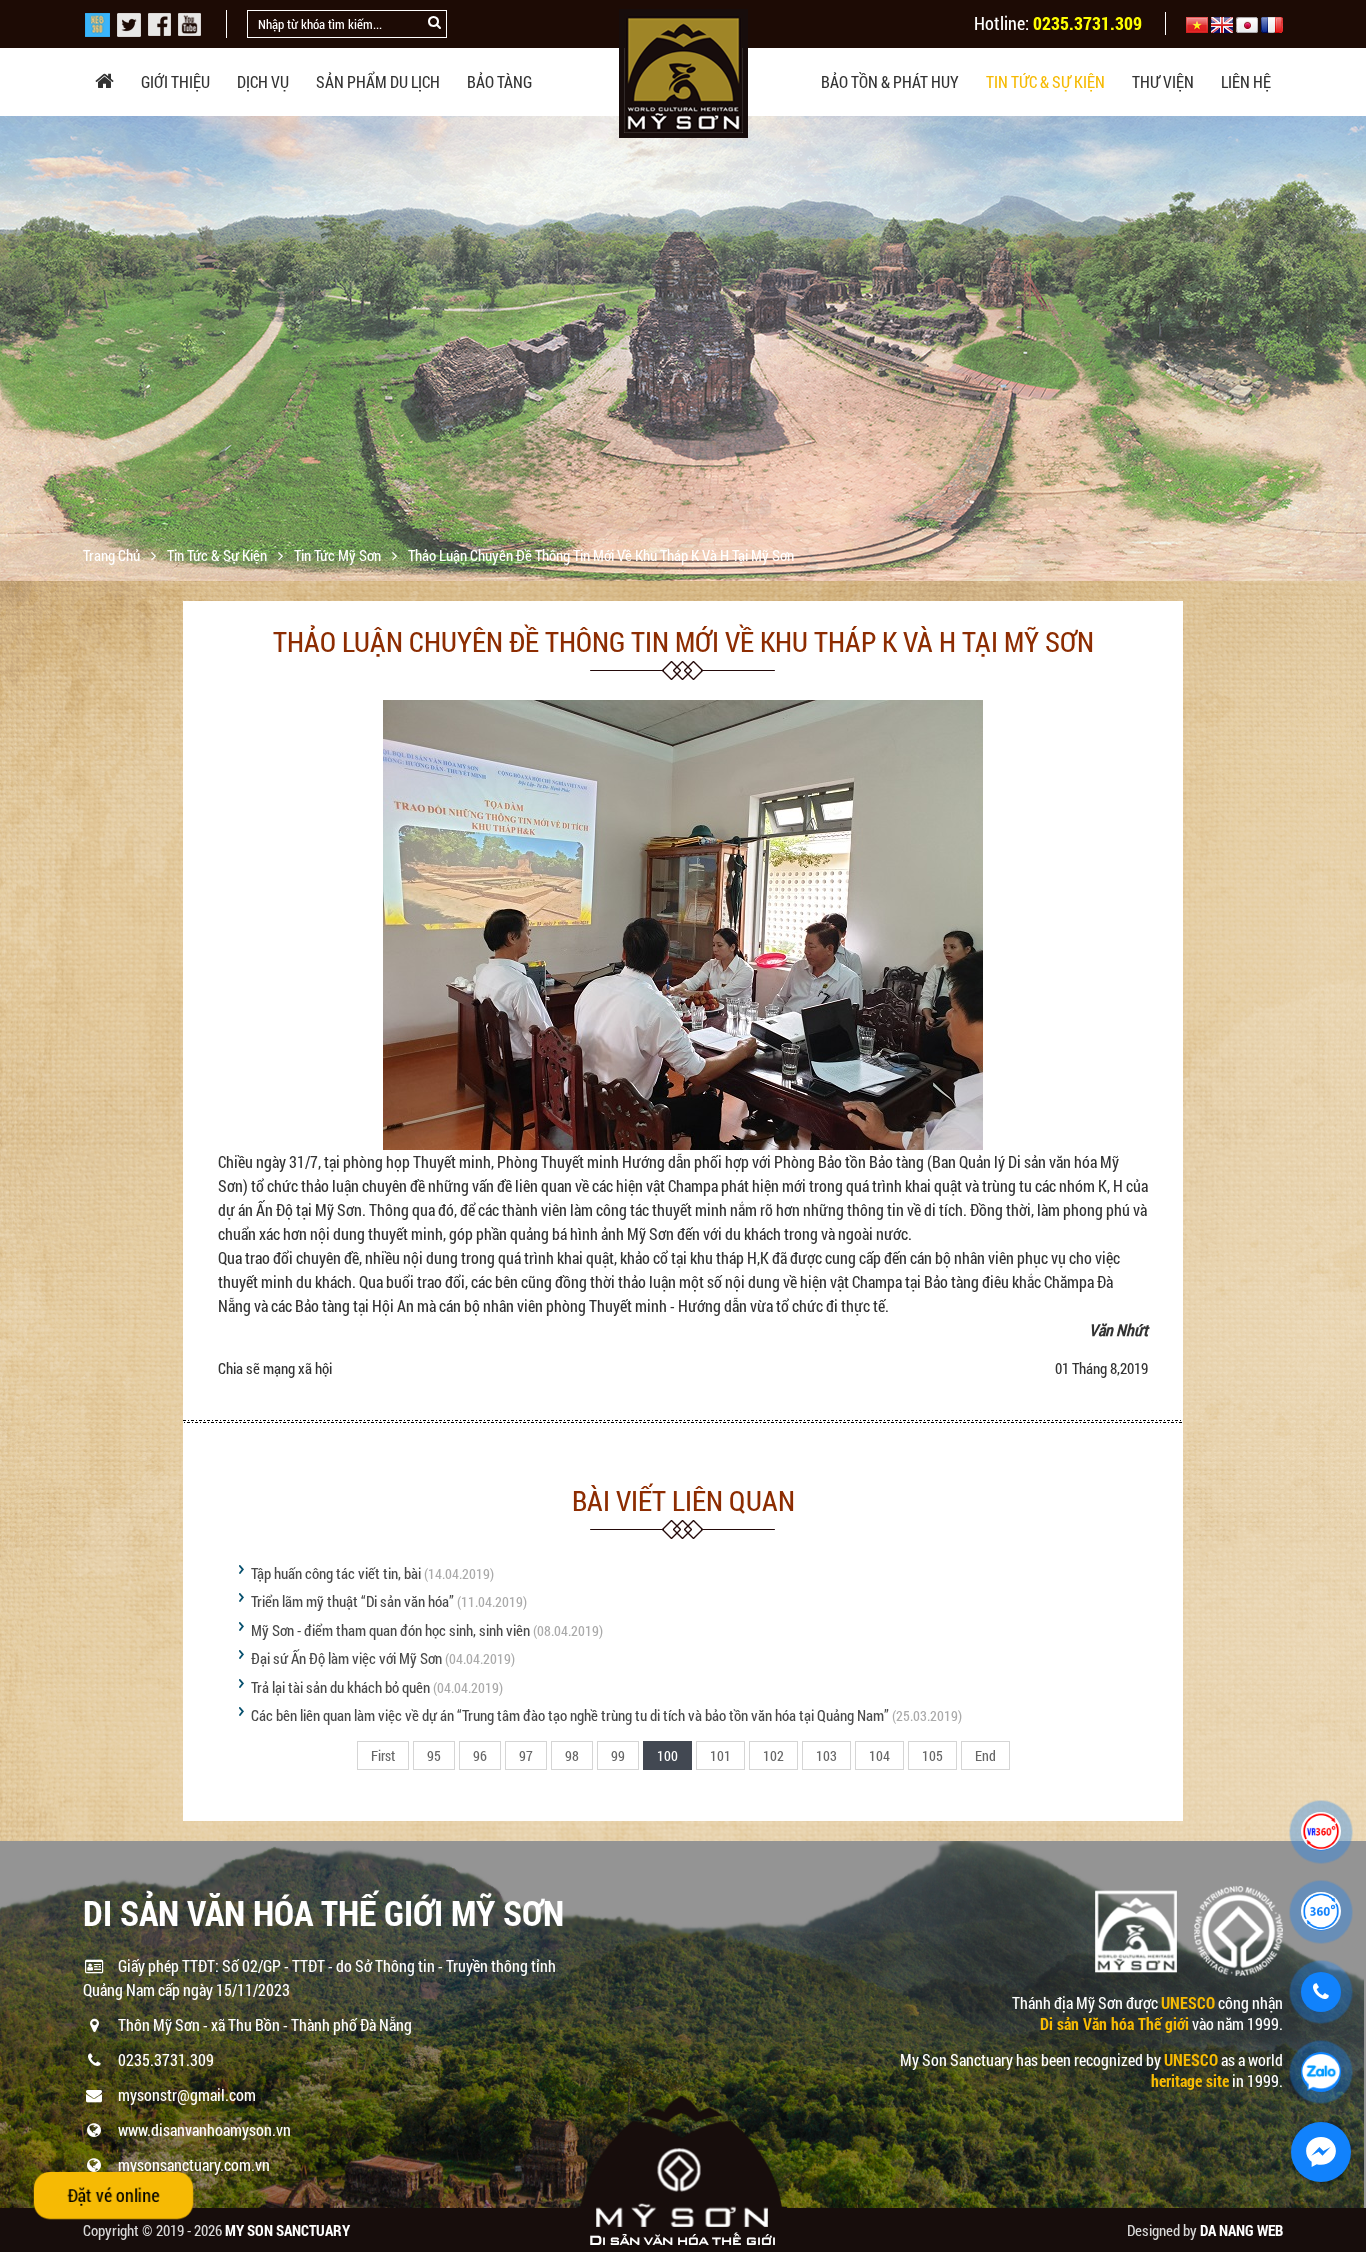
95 (434, 1755)
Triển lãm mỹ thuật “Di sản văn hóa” (352, 1601)
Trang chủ (113, 555)
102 (773, 1755)
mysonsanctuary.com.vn (194, 2164)
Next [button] (1348, 349)
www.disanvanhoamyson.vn (204, 2129)
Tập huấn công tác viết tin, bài (336, 1573)
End (985, 1755)
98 (572, 1755)
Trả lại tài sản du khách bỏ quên (340, 1687)
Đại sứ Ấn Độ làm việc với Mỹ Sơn (346, 1658)
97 (526, 1755)
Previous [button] (17, 349)
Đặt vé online (113, 2195)
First (383, 1755)
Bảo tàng (499, 81)
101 (720, 1755)
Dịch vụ (263, 81)
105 (932, 1755)
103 (826, 1755)
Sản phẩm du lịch (378, 81)
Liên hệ (1246, 81)
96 (480, 1755)
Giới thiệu (175, 81)
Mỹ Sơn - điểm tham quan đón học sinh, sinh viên (390, 1630)
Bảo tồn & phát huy (890, 81)
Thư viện (1163, 81)
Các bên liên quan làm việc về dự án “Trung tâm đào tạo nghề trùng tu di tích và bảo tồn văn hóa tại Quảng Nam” (570, 1715)
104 (879, 1755)
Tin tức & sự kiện (1045, 81)
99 (618, 1755)
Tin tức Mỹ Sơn (339, 555)
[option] (683, 348)
